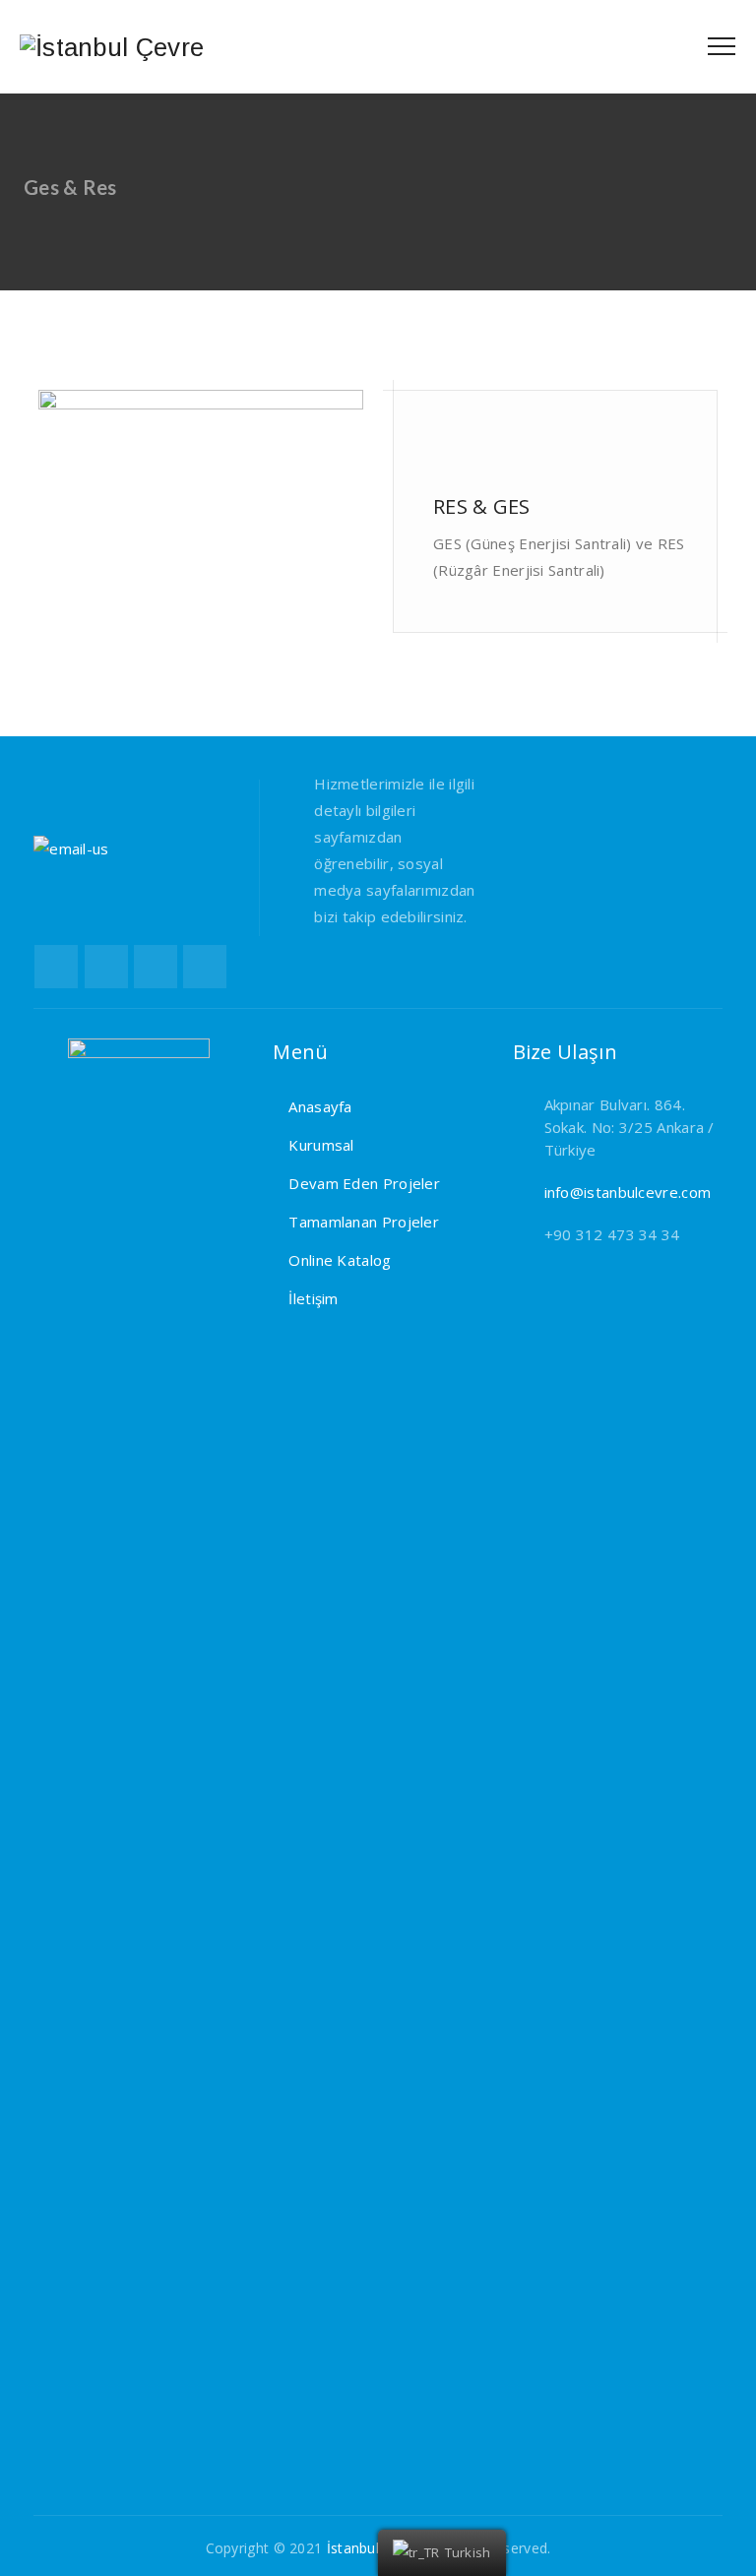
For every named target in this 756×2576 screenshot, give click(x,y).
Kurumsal (321, 1145)
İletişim (313, 1298)
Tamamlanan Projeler (364, 1222)
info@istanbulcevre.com (628, 1192)
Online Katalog (340, 1260)
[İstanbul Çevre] (112, 47)
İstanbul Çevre (374, 2548)
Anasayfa (320, 1106)
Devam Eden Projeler (364, 1183)
